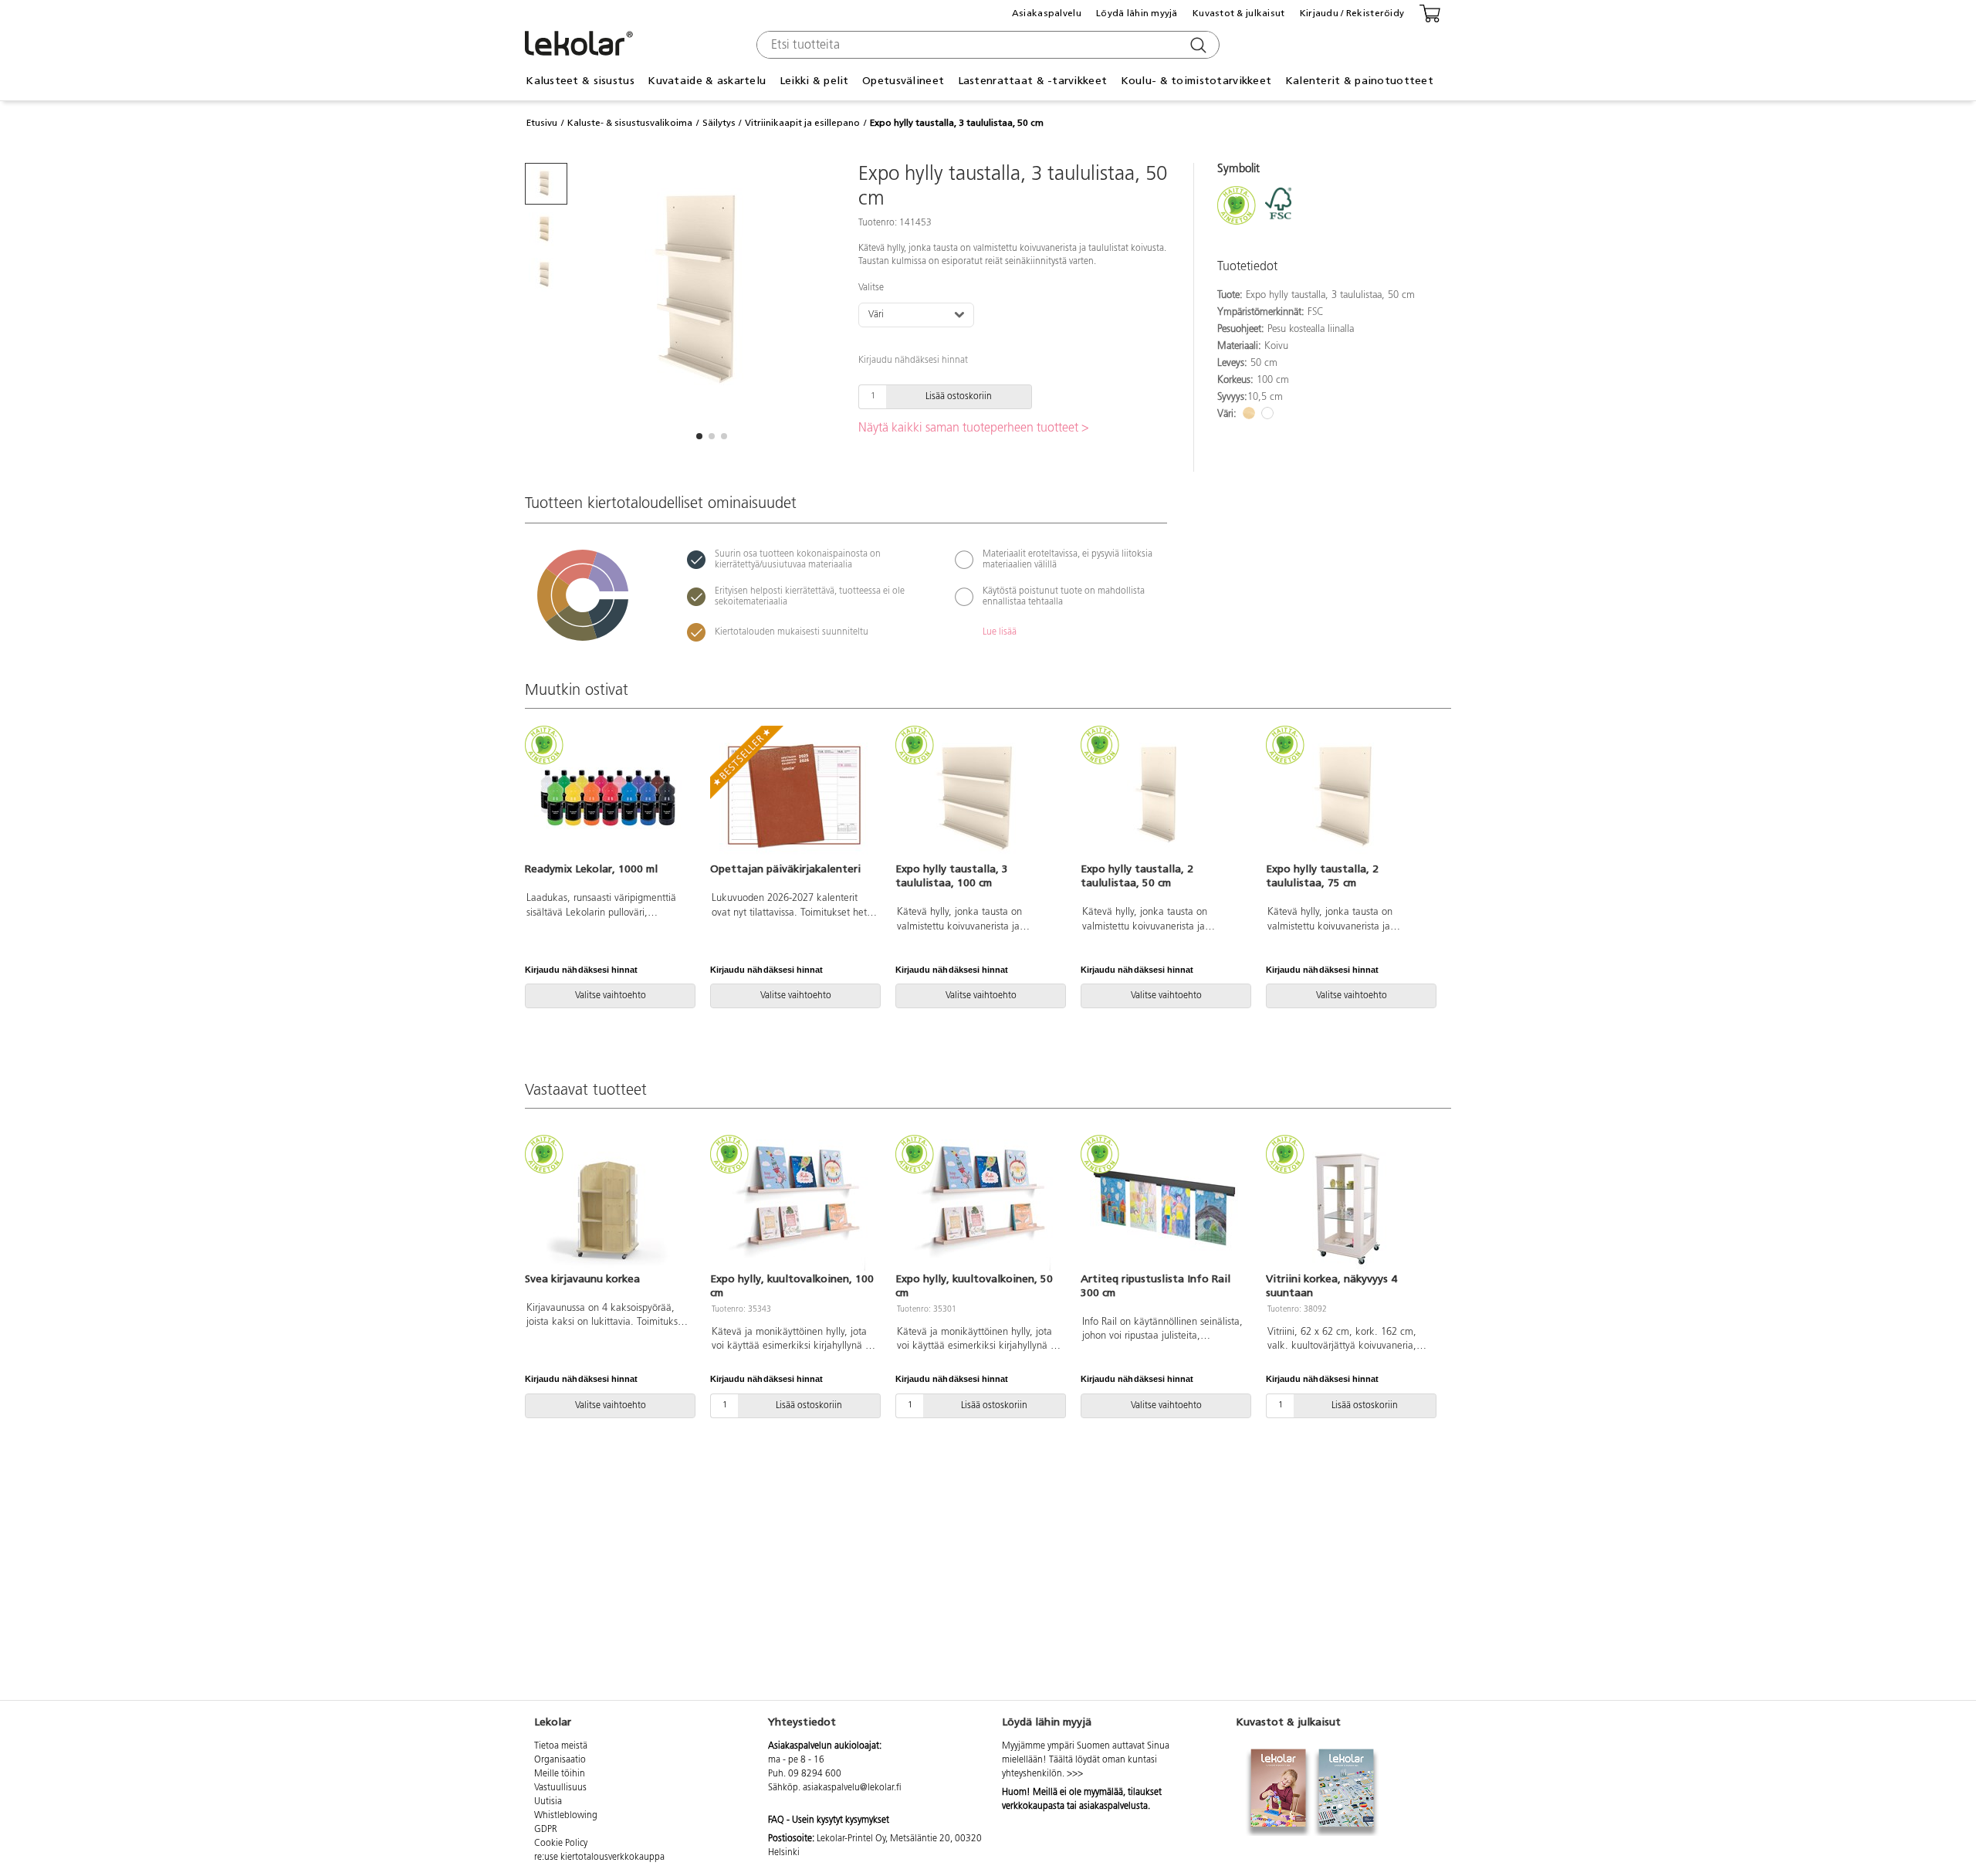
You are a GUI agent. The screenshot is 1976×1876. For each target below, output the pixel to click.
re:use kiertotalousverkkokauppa (599, 1857)
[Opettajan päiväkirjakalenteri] (793, 796)
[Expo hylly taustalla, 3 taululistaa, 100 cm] (979, 796)
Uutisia (548, 1802)
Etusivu (542, 123)
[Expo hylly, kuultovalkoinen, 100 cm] (793, 1205)
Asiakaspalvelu (1047, 13)
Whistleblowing (566, 1816)
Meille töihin (560, 1774)
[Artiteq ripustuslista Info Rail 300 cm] (1164, 1205)
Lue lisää (1000, 632)
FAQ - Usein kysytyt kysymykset (829, 1820)
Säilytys (719, 123)
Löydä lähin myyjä (1137, 13)
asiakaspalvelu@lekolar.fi (852, 1788)
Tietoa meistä (561, 1746)
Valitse (871, 288)
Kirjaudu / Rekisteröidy (1352, 13)
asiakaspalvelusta (1113, 1807)
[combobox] (986, 45)
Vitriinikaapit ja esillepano (802, 123)
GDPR (546, 1830)
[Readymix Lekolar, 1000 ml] (608, 796)
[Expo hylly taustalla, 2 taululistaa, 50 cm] (1164, 796)
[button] (699, 436)
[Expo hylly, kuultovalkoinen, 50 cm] (979, 1205)
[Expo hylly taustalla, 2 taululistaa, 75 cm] (1349, 796)
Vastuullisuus (560, 1788)
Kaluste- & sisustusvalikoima (630, 123)
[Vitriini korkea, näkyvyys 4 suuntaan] (1349, 1205)
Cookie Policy (561, 1844)
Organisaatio (560, 1760)
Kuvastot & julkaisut (1239, 13)
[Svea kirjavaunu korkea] (608, 1205)
